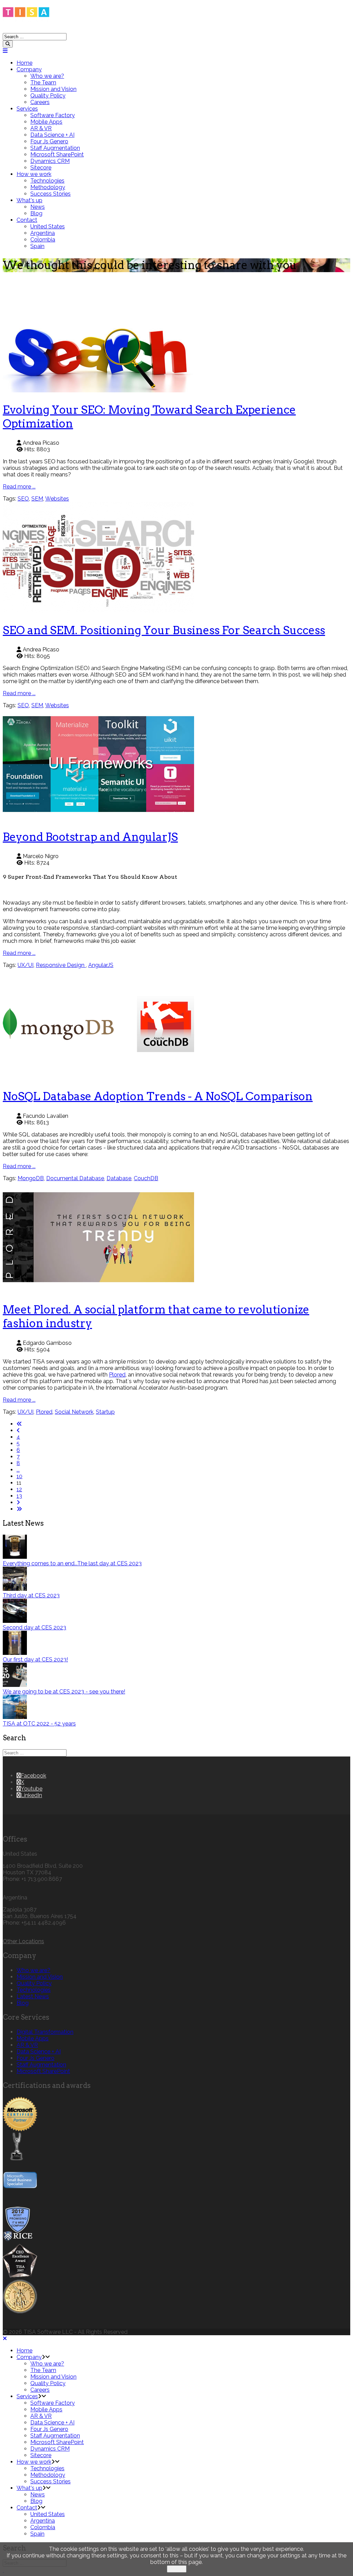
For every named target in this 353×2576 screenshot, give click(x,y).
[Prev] (18, 1430)
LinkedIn (31, 1795)
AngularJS (101, 965)
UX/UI (26, 965)
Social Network (74, 1412)
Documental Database (75, 1178)
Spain (37, 246)
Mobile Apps (46, 122)
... (18, 1470)
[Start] (19, 1424)
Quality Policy (48, 96)
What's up (29, 200)
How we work (34, 174)
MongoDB (31, 1178)
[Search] (8, 44)
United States (48, 226)
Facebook (33, 1776)
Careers (40, 102)
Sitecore (41, 168)
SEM (37, 499)
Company (29, 69)
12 (19, 1489)
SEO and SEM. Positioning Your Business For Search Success (164, 630)
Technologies (47, 181)
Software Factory (53, 115)
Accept (177, 2569)
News (38, 207)
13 (19, 1496)
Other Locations (23, 1941)
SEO (23, 499)
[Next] (18, 1502)
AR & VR (41, 128)
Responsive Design (61, 965)
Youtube (32, 1789)
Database (119, 1178)
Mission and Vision (53, 89)
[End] (19, 1509)
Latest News (33, 1996)
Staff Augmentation (55, 148)
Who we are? (47, 76)
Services (27, 109)
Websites (57, 499)
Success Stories (51, 194)
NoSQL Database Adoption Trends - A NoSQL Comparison (158, 1096)
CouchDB (146, 1178)
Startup (105, 1412)
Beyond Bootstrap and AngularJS (90, 837)
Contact (27, 220)
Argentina (43, 233)
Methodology (48, 187)
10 (19, 1476)
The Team (43, 83)
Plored (117, 1375)
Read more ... (19, 487)
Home (24, 63)
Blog (36, 213)
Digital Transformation (45, 2032)
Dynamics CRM (50, 161)
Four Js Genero (49, 141)
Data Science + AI (52, 135)
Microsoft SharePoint (57, 154)
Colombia (43, 240)
